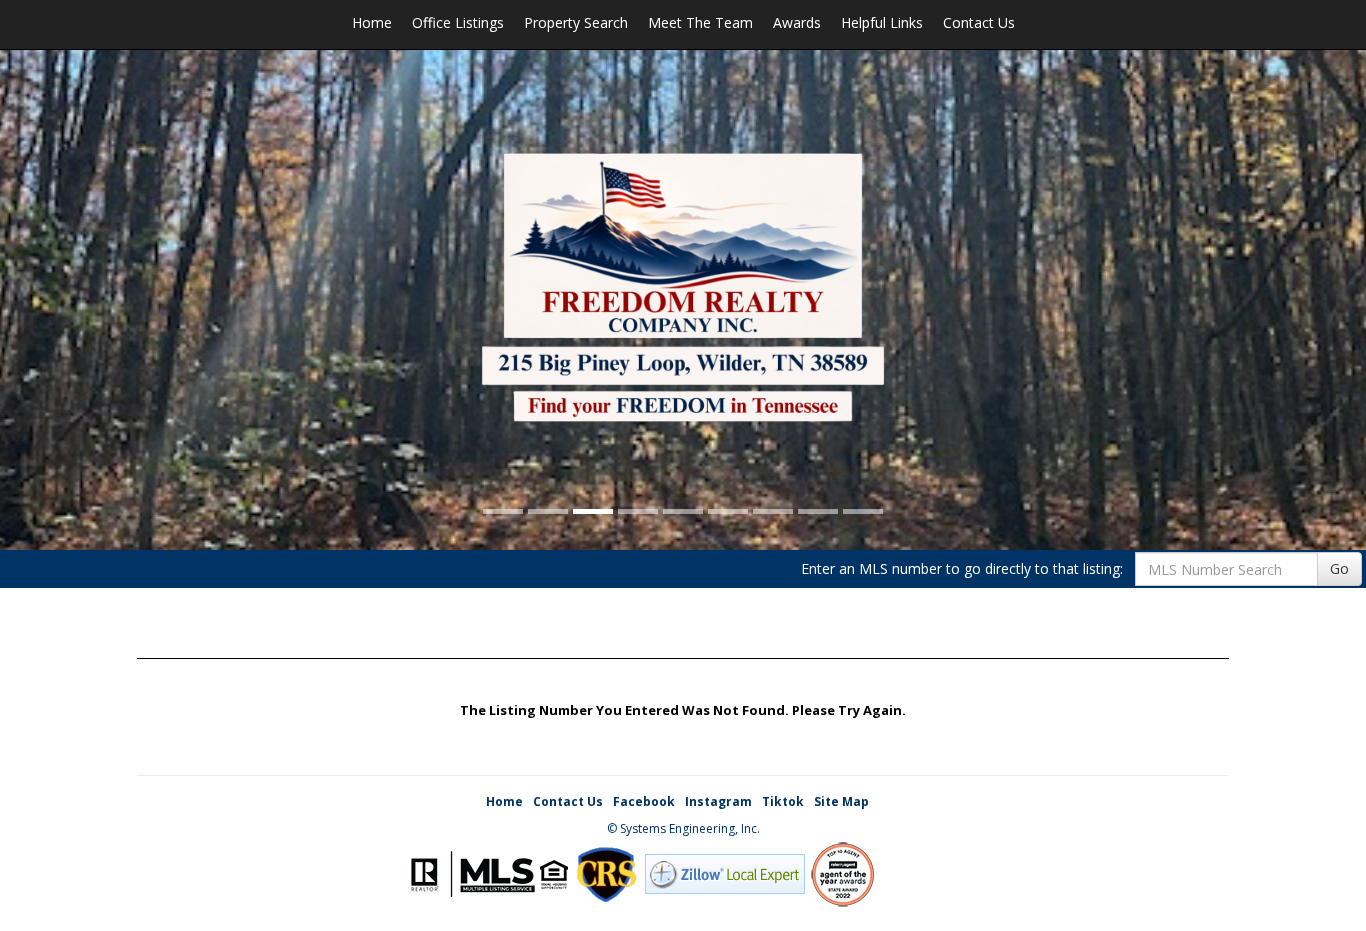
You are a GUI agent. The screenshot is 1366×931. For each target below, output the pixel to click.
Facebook (644, 801)
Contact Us (979, 22)
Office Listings (458, 22)
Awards (797, 22)
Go (1339, 568)
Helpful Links (882, 22)
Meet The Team (700, 22)
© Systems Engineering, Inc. (683, 828)
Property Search (576, 22)
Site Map (841, 801)
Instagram (718, 801)
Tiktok (783, 801)
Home (372, 22)
